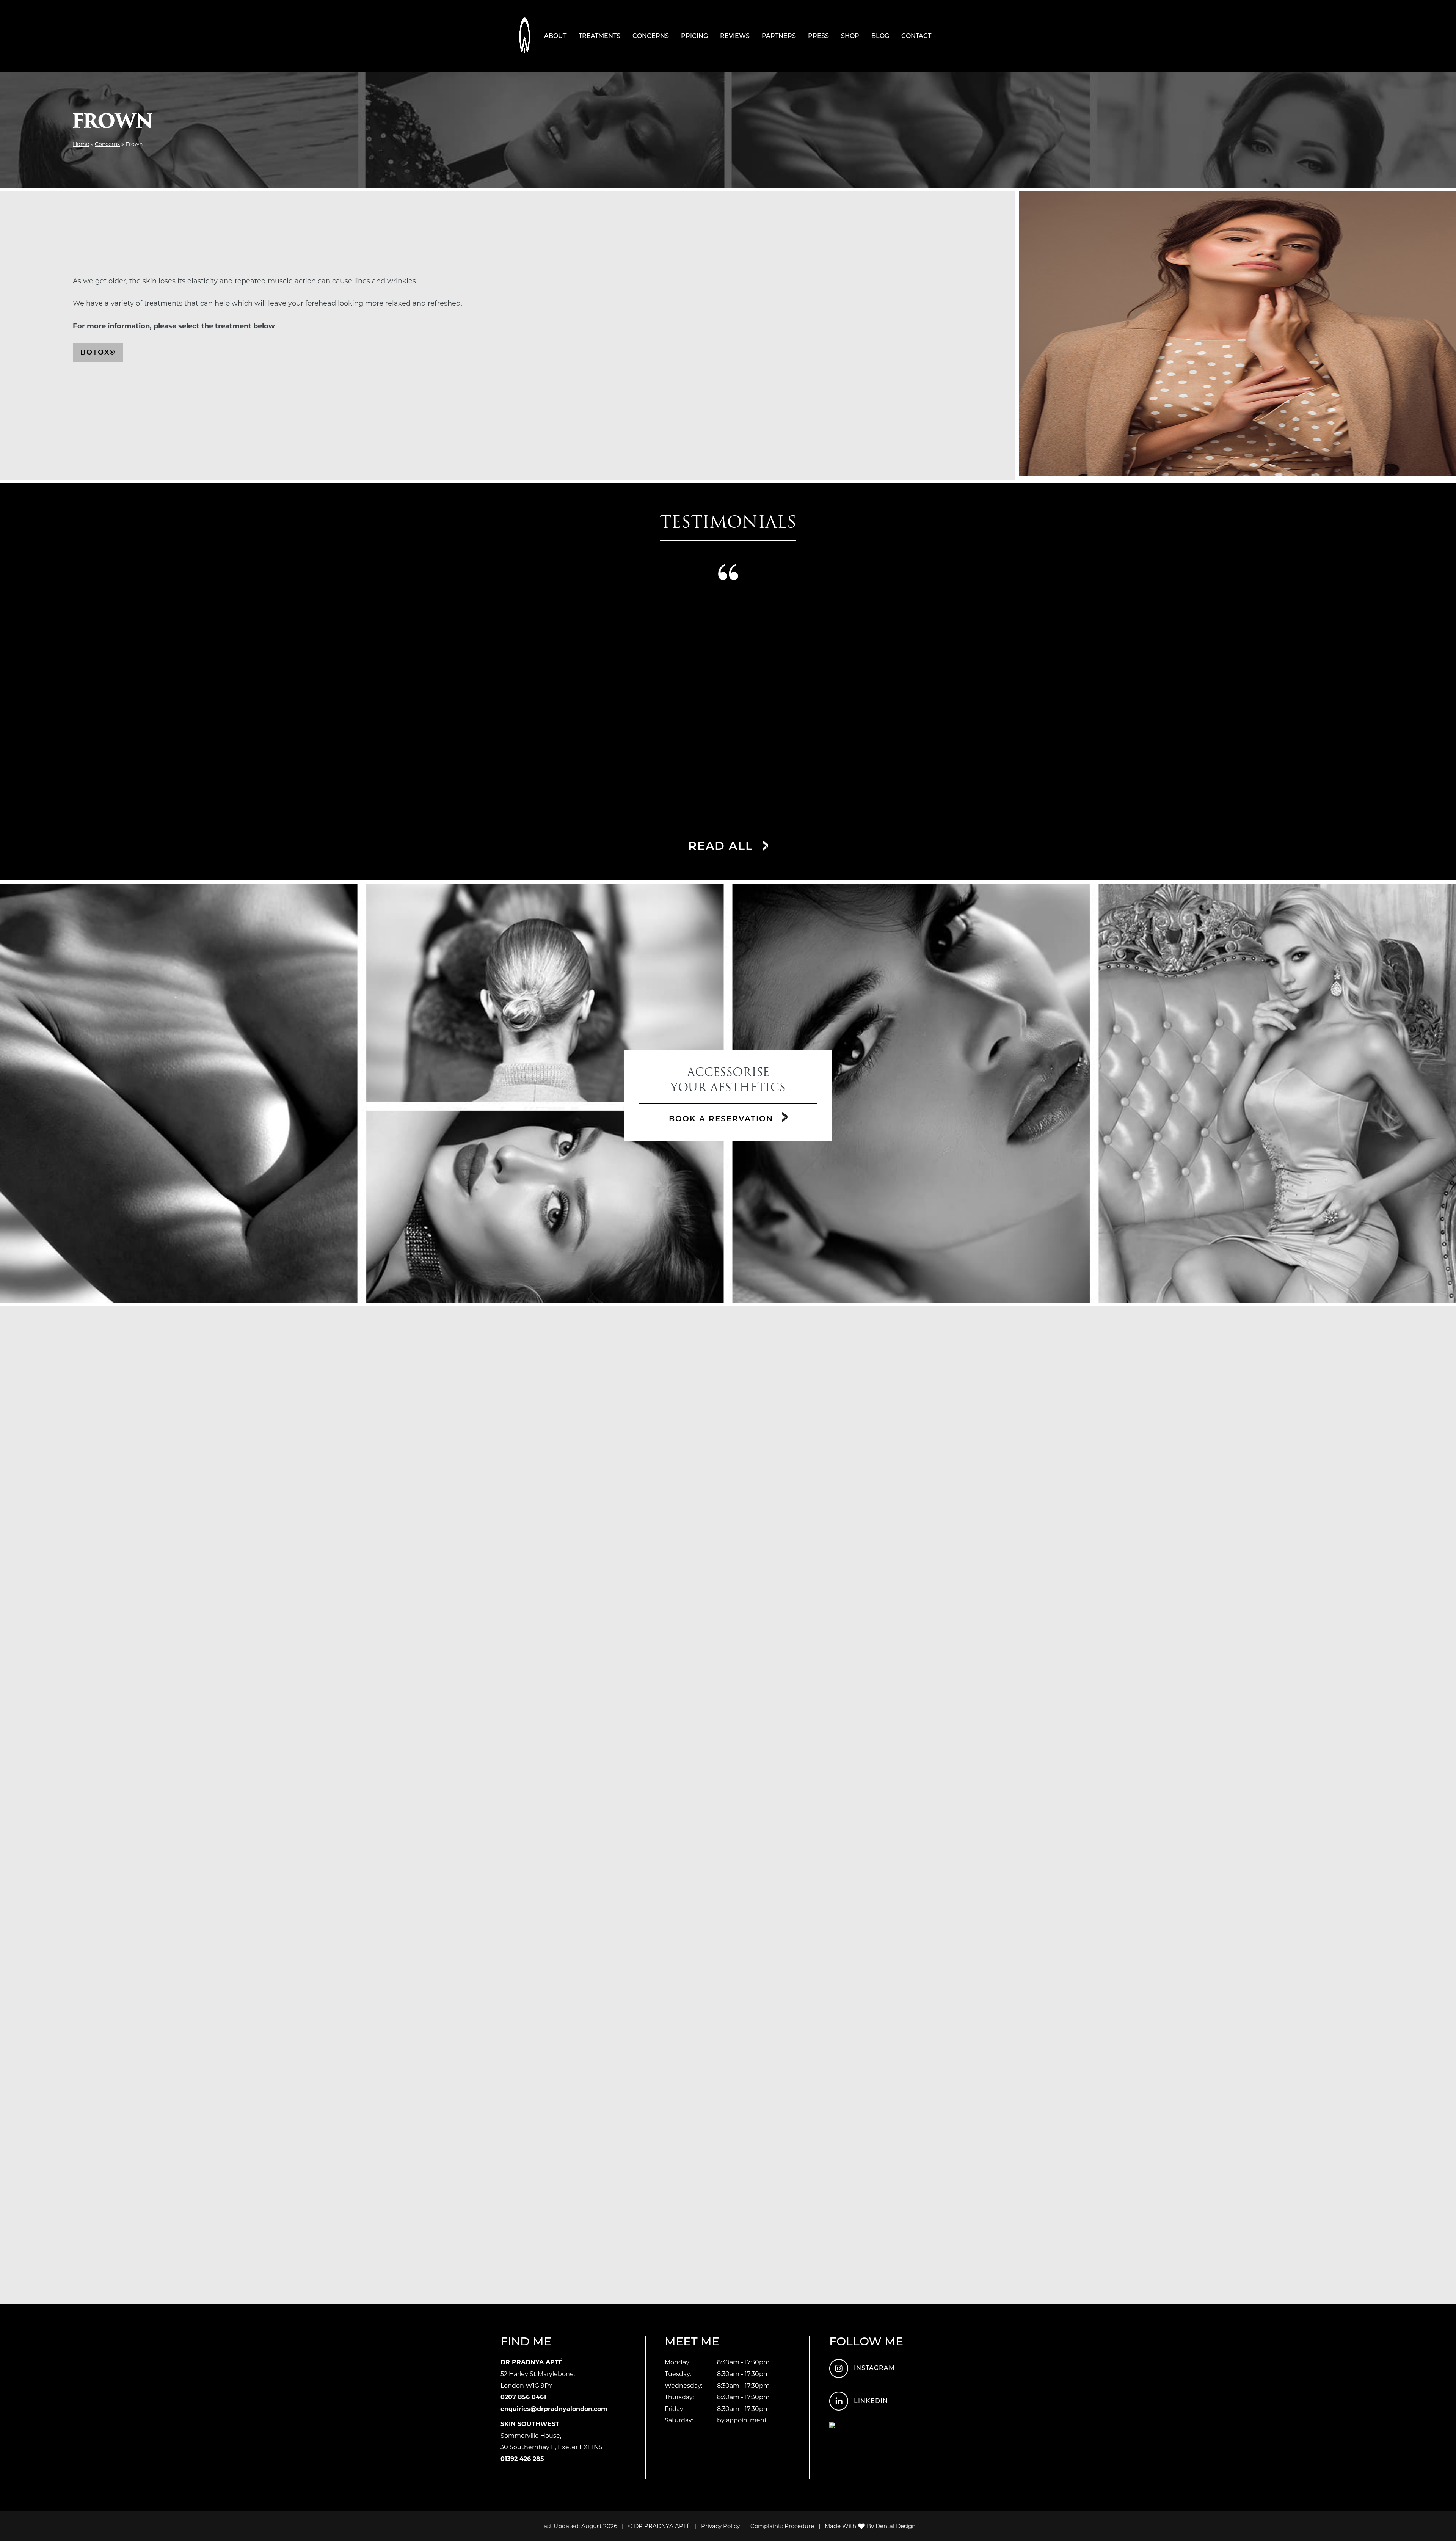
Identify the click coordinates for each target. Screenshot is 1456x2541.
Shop (850, 36)
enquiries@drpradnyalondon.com (554, 2409)
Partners (779, 36)
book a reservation (723, 1119)
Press (818, 36)
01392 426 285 (522, 2459)
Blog (880, 36)
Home (81, 144)
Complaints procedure (782, 2526)
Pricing (694, 36)
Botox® (98, 352)
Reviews (735, 36)
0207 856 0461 (523, 2397)
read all (723, 846)
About (555, 36)
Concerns (651, 36)
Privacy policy (720, 2526)
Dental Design (896, 2526)
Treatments (599, 36)
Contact (916, 36)
